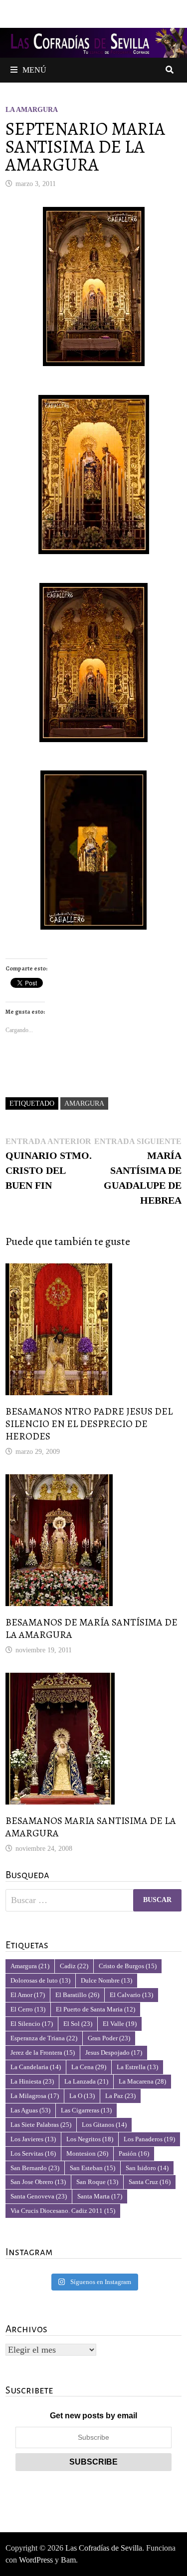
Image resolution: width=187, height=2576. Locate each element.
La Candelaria (36, 2067)
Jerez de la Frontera (43, 2052)
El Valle (120, 2024)
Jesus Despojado (114, 2052)
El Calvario (131, 1995)
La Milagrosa (35, 2096)
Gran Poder (109, 2038)
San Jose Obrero (38, 2182)
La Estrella (137, 2067)
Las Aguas (30, 2110)
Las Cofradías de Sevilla (104, 2548)
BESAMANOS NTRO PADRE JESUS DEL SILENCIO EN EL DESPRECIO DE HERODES (89, 1424)
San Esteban (93, 2168)
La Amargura (32, 110)
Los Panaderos (149, 2139)
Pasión (134, 2153)
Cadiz (74, 1966)
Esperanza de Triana (44, 2038)
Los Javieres (33, 2139)
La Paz (120, 2096)
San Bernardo (35, 2168)
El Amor (28, 1995)
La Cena (89, 2067)
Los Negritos (90, 2139)
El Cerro (28, 2009)
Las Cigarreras (86, 2110)
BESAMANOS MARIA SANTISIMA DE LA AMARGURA (91, 1827)
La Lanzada (86, 2081)
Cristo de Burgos (128, 1966)
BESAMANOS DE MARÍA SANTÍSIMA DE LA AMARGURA (92, 1628)
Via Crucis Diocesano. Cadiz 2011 (63, 2211)
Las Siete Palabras (41, 2125)
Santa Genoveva (39, 2196)
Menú (34, 70)
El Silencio (32, 2024)
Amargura (84, 1103)
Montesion (87, 2153)
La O (82, 2096)
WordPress (36, 2560)
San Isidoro (147, 2168)
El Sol (78, 2024)
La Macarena (142, 2081)
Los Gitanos (104, 2125)
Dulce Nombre (106, 1980)
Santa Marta (100, 2196)
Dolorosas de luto (40, 1980)
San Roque (97, 2182)
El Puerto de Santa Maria (95, 2009)
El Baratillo (77, 1995)
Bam (68, 2560)
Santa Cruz (150, 2182)
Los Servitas (33, 2153)
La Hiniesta (32, 2081)
